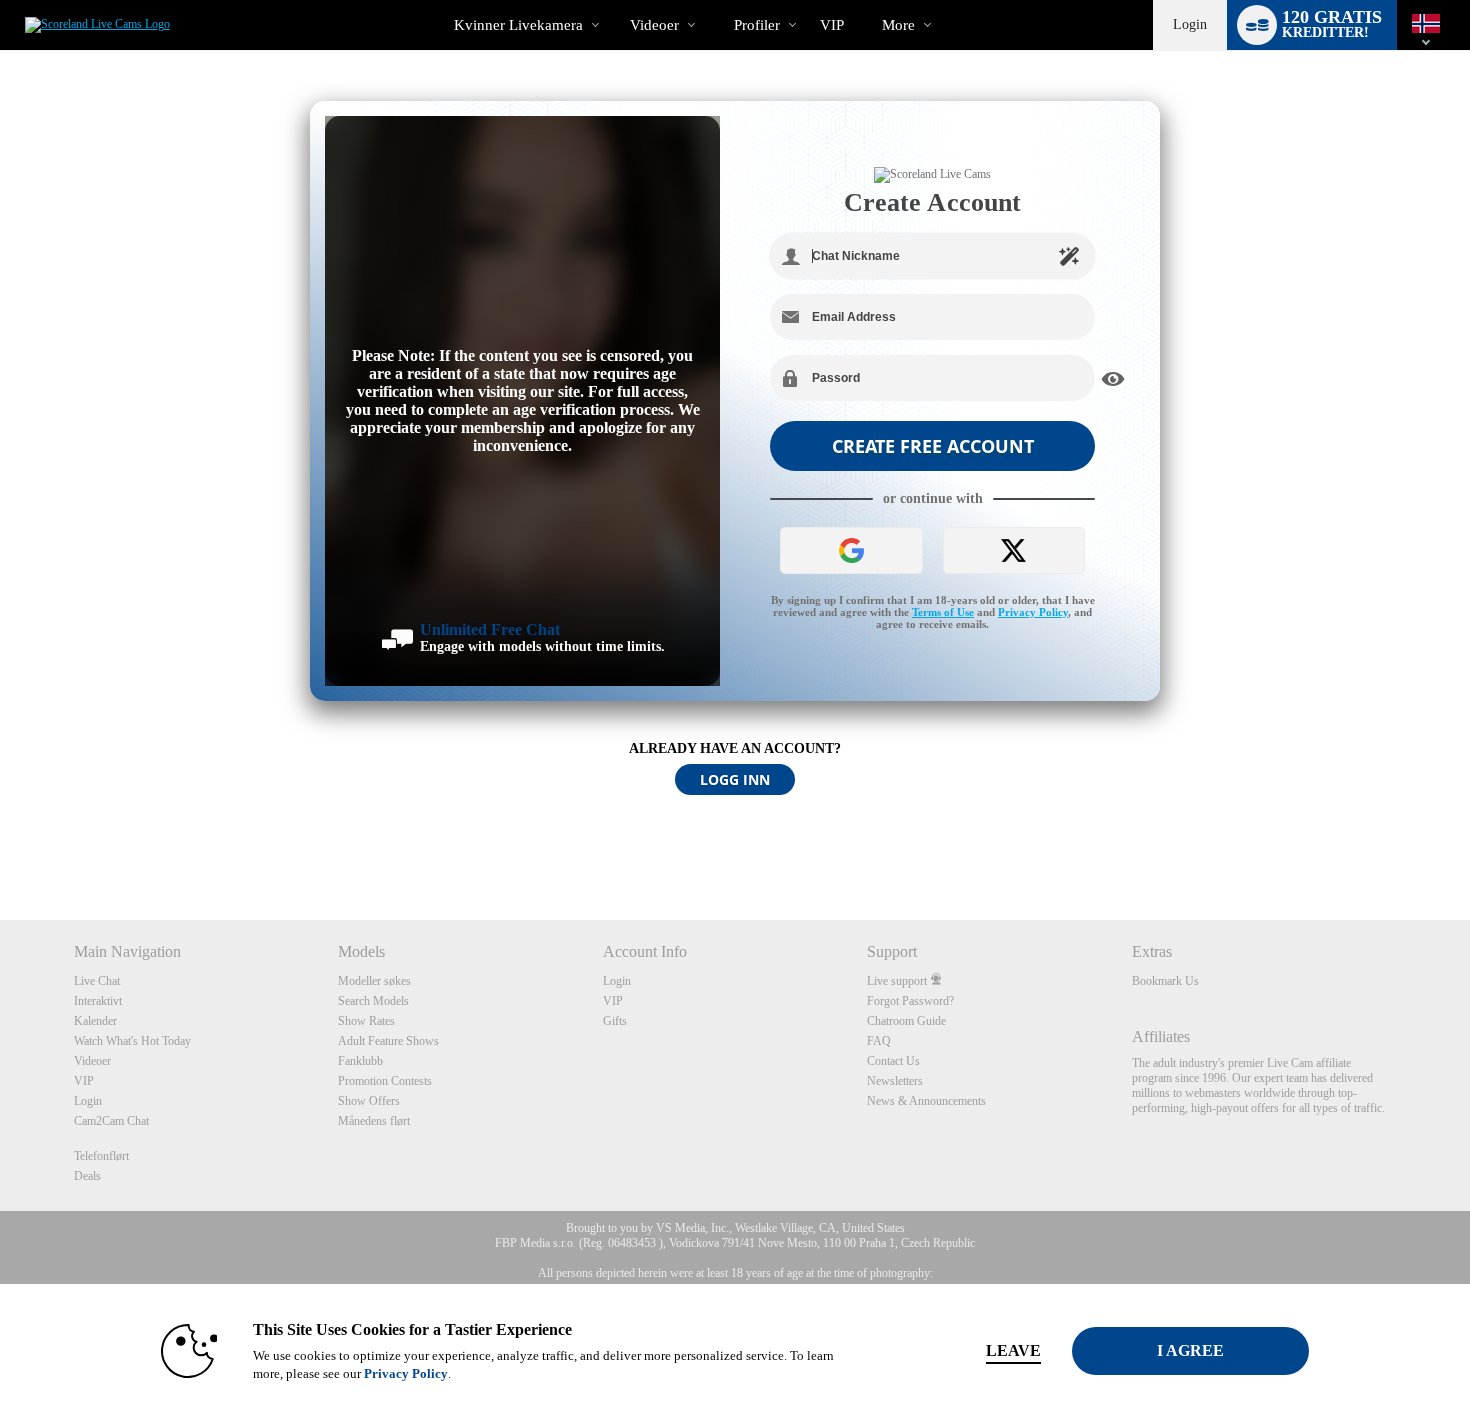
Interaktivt (98, 1001)
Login (1190, 24)
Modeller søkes (374, 981)
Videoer (654, 25)
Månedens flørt (374, 1121)
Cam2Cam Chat (111, 1121)
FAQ (879, 1041)
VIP (832, 25)
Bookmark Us (1165, 981)
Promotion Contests (385, 1081)
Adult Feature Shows (388, 1041)
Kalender (95, 1021)
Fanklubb (360, 1061)
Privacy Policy (1033, 612)
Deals (87, 1176)
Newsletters (895, 1081)
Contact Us (893, 1061)
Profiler (757, 25)
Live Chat (97, 981)
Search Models (373, 1001)
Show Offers (369, 1101)
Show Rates (366, 1021)
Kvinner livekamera (518, 25)
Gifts (615, 1021)
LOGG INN (735, 779)
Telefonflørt (101, 1156)
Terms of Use (943, 612)
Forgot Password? (910, 1001)
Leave (1013, 1350)
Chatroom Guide (906, 1021)
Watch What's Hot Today (132, 1041)
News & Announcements (926, 1101)
